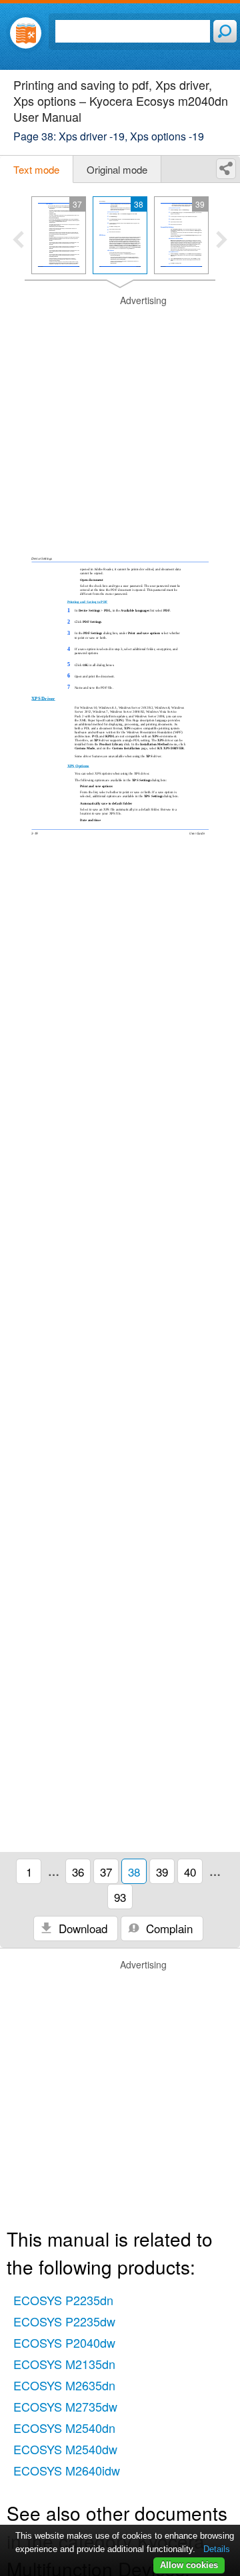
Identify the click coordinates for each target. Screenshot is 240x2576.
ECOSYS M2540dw (65, 2449)
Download (81, 1928)
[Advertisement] (120, 414)
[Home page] (26, 33)
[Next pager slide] (222, 241)
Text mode (36, 169)
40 (190, 1872)
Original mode (117, 169)
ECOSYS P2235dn (63, 2300)
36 (78, 1872)
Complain (168, 1928)
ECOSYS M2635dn (64, 2385)
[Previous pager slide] (18, 241)
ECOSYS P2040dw (64, 2342)
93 (120, 1897)
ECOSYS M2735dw (65, 2406)
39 (162, 1872)
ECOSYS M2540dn (64, 2428)
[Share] (226, 169)
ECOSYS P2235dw (64, 2321)
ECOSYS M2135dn (64, 2364)
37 (106, 1872)
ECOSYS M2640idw (67, 2470)
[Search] (225, 31)
